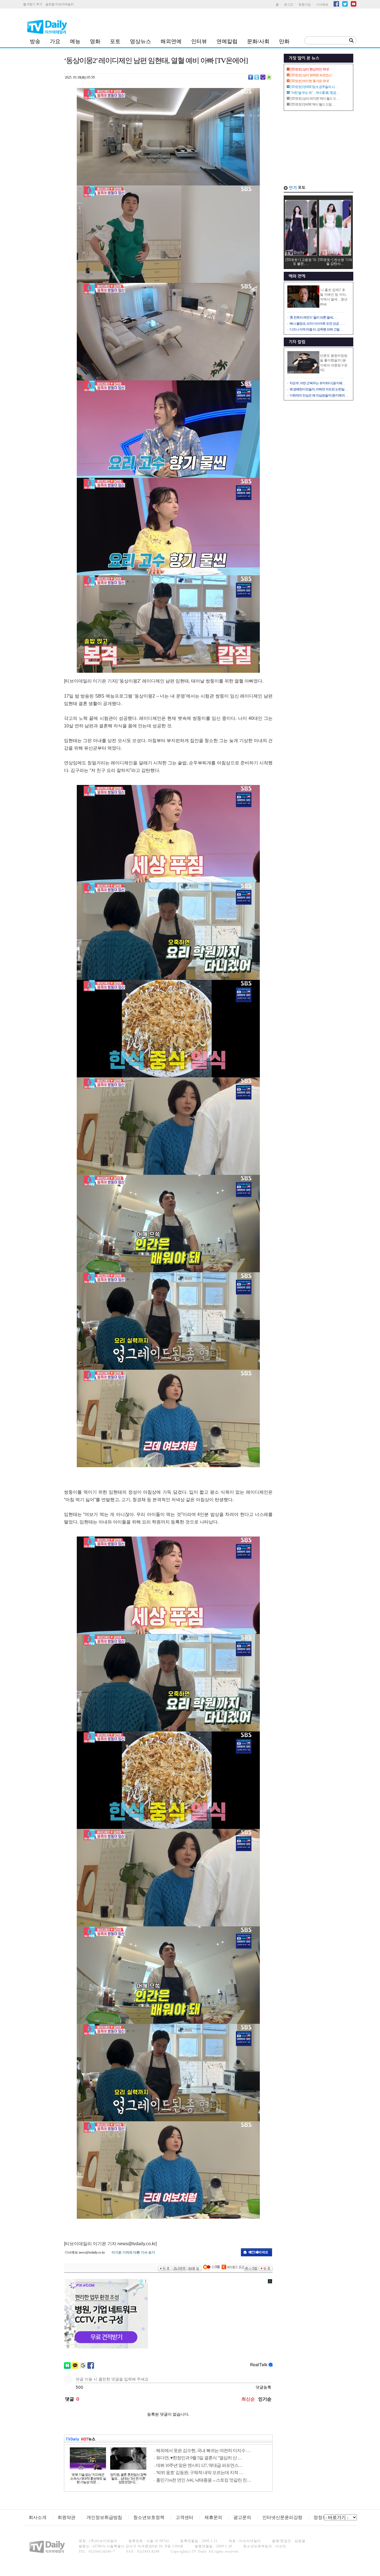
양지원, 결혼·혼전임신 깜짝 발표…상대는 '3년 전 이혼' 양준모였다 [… (128, 2479)
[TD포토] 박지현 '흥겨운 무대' (310, 81)
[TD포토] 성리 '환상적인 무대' (310, 69)
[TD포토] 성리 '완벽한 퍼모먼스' (311, 75)
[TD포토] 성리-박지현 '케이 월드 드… (315, 99)
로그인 (289, 4)
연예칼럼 (227, 41)
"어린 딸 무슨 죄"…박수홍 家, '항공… (315, 93)
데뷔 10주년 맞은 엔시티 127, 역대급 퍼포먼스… (199, 2465)
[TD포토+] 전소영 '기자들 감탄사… (335, 262)
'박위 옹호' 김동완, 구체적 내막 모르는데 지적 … (200, 2473)
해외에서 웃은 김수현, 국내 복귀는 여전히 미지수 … (203, 2451)
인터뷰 (199, 41)
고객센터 (184, 2517)
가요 (55, 41)
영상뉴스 (140, 41)
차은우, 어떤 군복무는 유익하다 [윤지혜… (317, 383)
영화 (95, 41)
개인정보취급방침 (104, 2517)
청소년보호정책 (149, 2517)
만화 (284, 41)
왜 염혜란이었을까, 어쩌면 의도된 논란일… (319, 389)
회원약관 (66, 2517)
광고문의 (242, 2517)
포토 (115, 41)
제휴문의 (213, 2517)
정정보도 (322, 2517)
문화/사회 (258, 41)
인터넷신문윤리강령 (282, 2517)
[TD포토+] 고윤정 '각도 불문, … (301, 262)
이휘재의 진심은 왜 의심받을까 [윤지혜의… (319, 395)
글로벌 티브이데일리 (60, 4)
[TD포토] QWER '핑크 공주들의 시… (314, 87)
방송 (35, 41)
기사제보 (322, 4)
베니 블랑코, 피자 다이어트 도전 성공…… (317, 324)
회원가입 (305, 4)
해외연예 (171, 41)
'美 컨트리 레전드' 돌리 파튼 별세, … (313, 317)
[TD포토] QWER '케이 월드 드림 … (313, 104)
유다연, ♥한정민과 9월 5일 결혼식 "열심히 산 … (199, 2458)
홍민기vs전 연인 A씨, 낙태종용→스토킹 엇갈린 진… (203, 2480)
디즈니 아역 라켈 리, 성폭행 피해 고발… (316, 329)
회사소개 (38, 2517)
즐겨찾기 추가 (33, 4)
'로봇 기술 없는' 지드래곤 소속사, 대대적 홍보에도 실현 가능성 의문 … (88, 2479)
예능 (75, 41)
